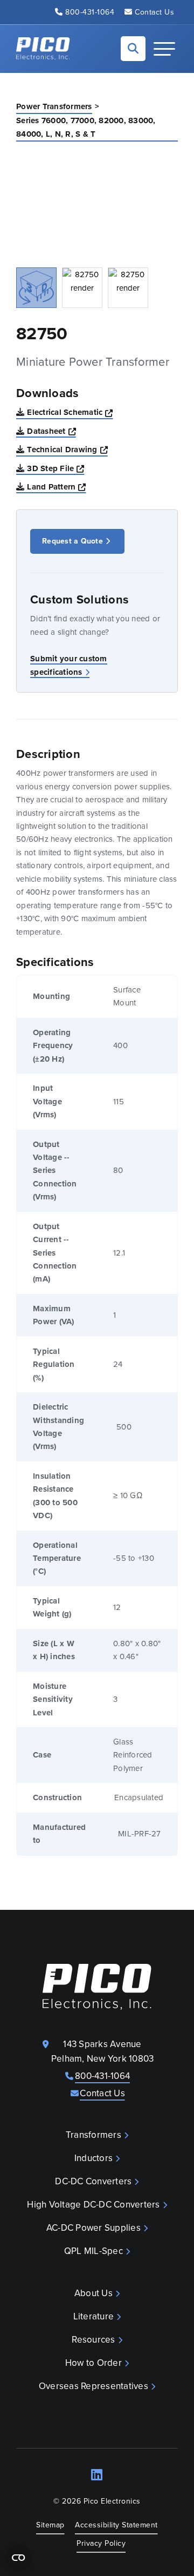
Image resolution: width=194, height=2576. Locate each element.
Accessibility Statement (116, 2525)
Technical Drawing (67, 449)
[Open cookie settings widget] (18, 2558)
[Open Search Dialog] (133, 49)
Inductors (93, 2158)
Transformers (93, 2135)
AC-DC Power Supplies (93, 2228)
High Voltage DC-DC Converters (93, 2205)
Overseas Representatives (93, 2386)
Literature (94, 2316)
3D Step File (56, 468)
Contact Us (154, 12)
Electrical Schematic (70, 412)
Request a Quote (72, 541)
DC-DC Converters (93, 2181)
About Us (93, 2293)
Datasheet (51, 431)
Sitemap (50, 2525)
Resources (93, 2340)
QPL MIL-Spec (93, 2251)
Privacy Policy (101, 2543)
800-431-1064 (90, 12)
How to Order (93, 2363)
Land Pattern (56, 487)
